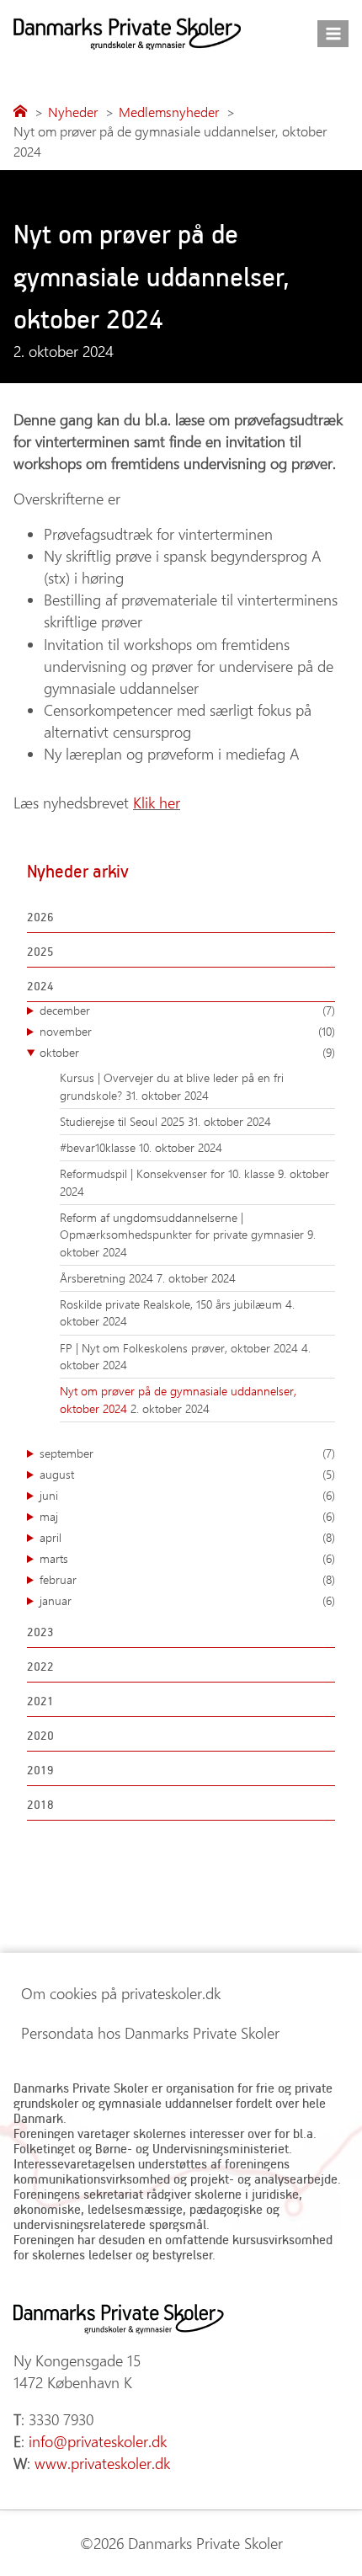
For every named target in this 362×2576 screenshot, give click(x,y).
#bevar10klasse (99, 1147)
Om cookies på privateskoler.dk (121, 1993)
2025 (40, 951)
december (187, 1010)
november (187, 1031)
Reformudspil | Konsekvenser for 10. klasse (169, 1173)
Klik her (157, 803)
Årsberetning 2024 (108, 1278)
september (187, 1453)
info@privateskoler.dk (98, 2441)
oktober (187, 1052)
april (187, 1537)
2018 (40, 1804)
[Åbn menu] (333, 33)
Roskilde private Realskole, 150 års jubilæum (173, 1304)
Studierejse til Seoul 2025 (124, 1121)
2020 (40, 1735)
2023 (40, 1632)
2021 (40, 1701)
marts (187, 1558)
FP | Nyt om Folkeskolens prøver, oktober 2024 (181, 1348)
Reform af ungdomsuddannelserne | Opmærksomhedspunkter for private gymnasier (184, 1226)
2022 (40, 1666)
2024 (40, 986)
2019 (40, 1770)
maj (187, 1516)
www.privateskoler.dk (102, 2463)
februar (187, 1579)
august (187, 1474)
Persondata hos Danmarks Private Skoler (150, 2033)
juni (187, 1495)
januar (187, 1600)
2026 (40, 917)
